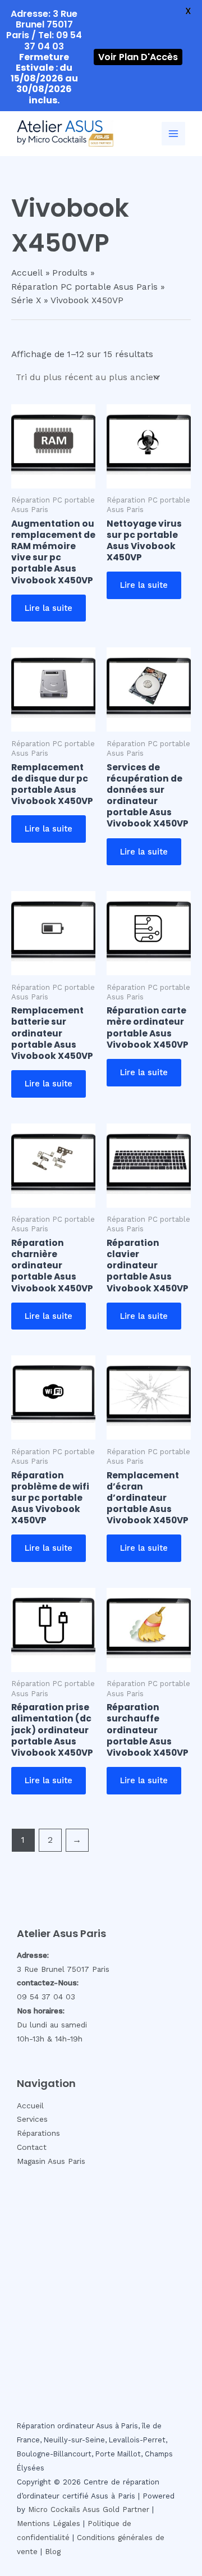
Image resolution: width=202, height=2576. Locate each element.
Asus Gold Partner (116, 2509)
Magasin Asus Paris (51, 2161)
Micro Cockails (54, 2509)
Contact (32, 2147)
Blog (53, 2552)
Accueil (30, 2105)
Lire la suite (49, 608)
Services (32, 2119)
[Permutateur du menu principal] (173, 134)
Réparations (38, 2133)
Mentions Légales (49, 2524)
